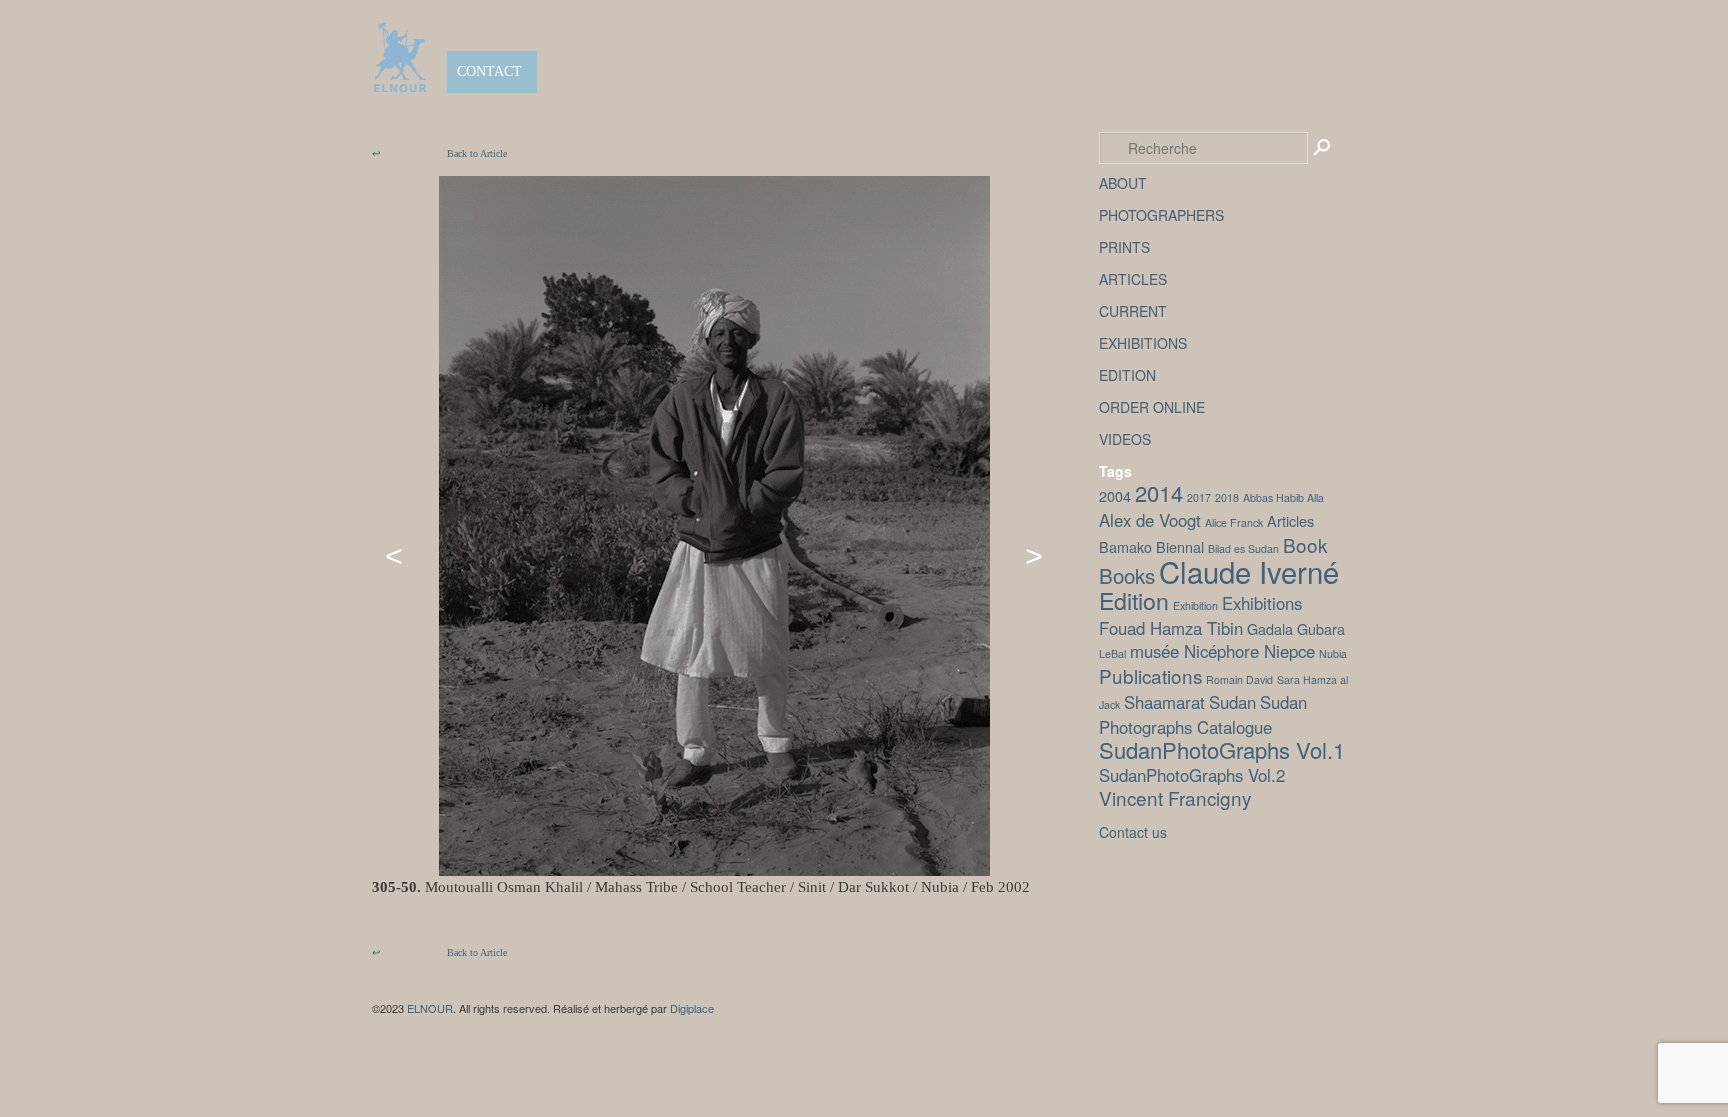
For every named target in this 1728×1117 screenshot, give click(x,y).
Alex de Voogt (1150, 520)
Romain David (1239, 679)
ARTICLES (1133, 279)
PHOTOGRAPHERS (1161, 215)
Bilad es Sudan (1243, 548)
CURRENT (1133, 311)
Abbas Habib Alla (1283, 497)
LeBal (1112, 653)
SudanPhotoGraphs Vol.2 (1192, 775)
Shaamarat (1164, 702)
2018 (1227, 497)
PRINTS (1124, 247)
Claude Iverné (1249, 571)
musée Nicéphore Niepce (1222, 651)
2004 (1115, 495)
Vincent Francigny (1175, 797)
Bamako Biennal (1151, 546)
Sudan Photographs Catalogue (1203, 714)
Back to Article (439, 153)
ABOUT (1123, 183)
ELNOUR (430, 1008)
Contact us (1133, 832)
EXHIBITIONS (1143, 343)
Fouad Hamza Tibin (1171, 628)
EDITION (1127, 375)
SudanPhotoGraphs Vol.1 (1222, 749)
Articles (1290, 520)
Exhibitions (1262, 603)
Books (1127, 575)
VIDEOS (1125, 439)
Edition (1134, 600)
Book (1305, 544)
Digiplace (692, 1008)
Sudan (1232, 702)
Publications (1150, 675)
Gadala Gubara (1296, 628)
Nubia (1333, 653)
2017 (1199, 497)
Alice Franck (1234, 522)
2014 (1159, 492)
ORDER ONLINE (1152, 407)
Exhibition (1195, 605)
